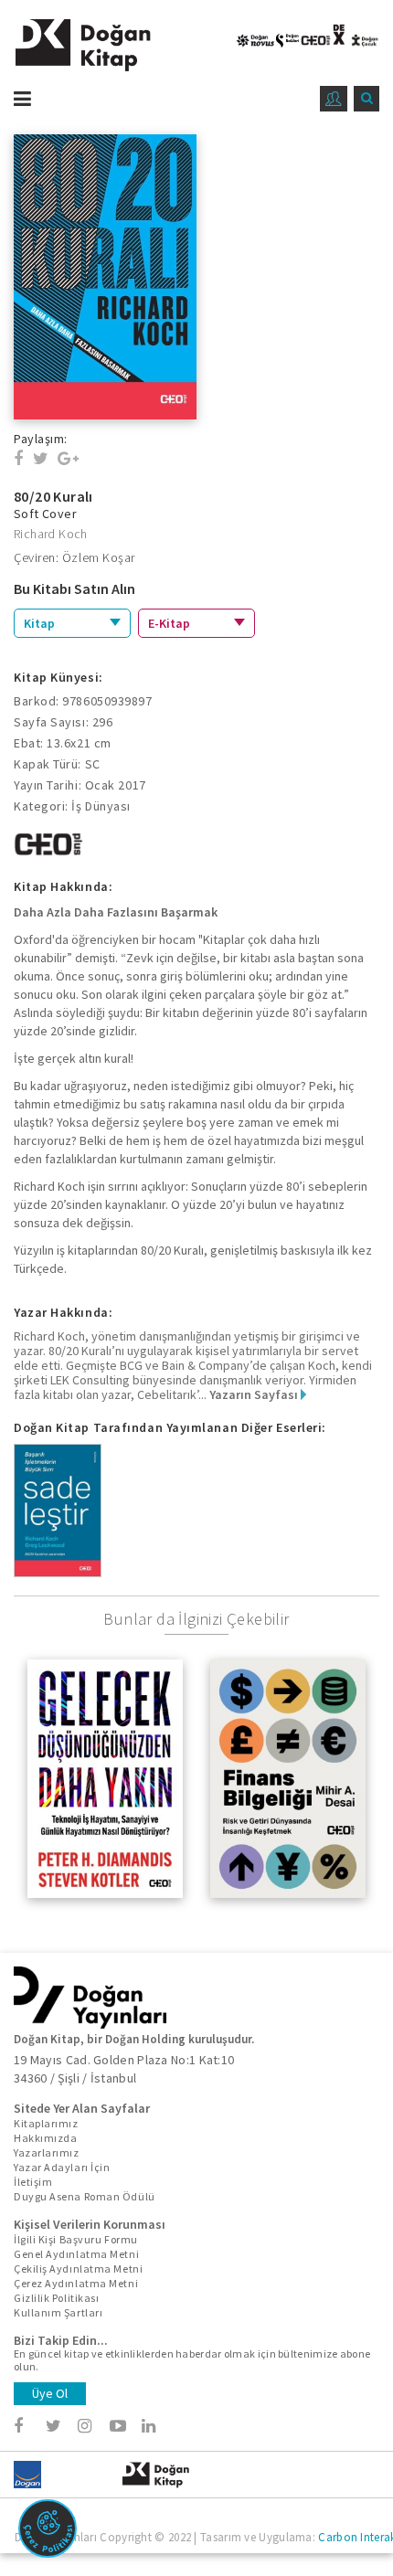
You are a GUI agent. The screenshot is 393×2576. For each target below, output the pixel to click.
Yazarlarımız (47, 2152)
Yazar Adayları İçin (62, 2167)
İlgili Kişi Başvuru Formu (76, 2239)
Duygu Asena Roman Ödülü (85, 2196)
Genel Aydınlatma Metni (76, 2254)
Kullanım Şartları (58, 2312)
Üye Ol (50, 2393)
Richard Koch (51, 534)
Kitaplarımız (46, 2123)
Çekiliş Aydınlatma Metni (78, 2269)
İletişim (33, 2182)
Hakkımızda (46, 2138)
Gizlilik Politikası (56, 2298)
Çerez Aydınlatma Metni (76, 2283)
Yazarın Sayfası (255, 1394)
